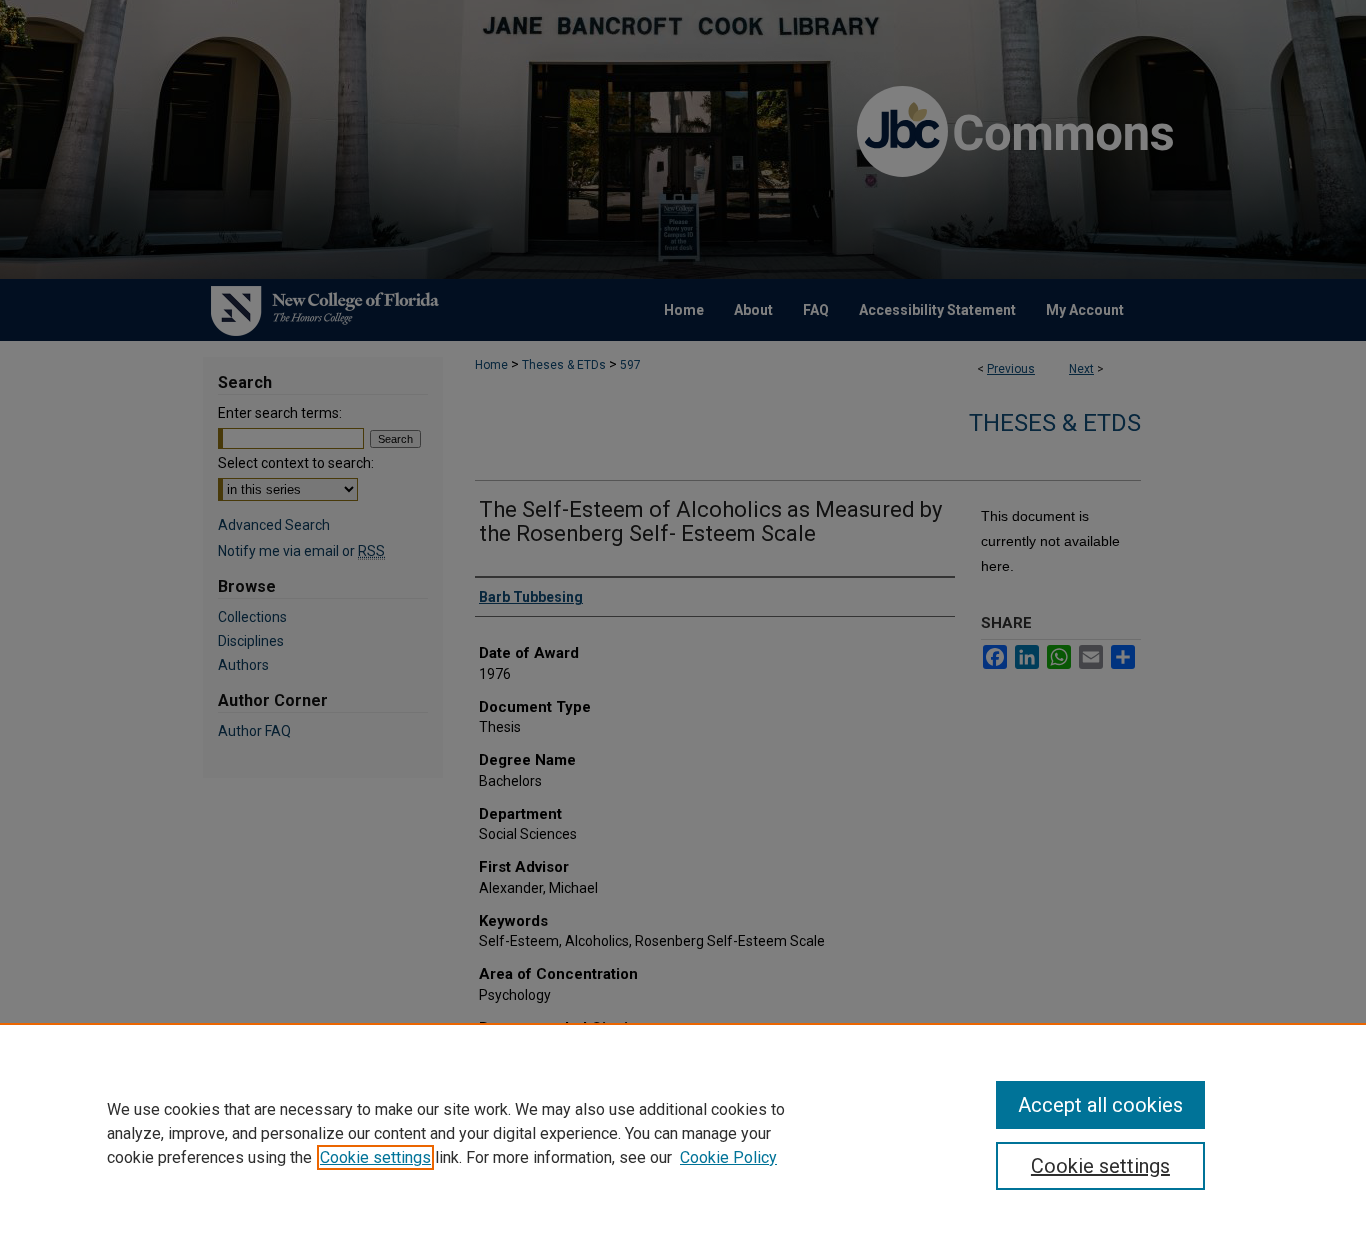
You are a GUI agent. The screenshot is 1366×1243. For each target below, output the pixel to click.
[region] (683, 1133)
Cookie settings (375, 1157)
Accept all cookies (1100, 1105)
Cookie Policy (728, 1157)
